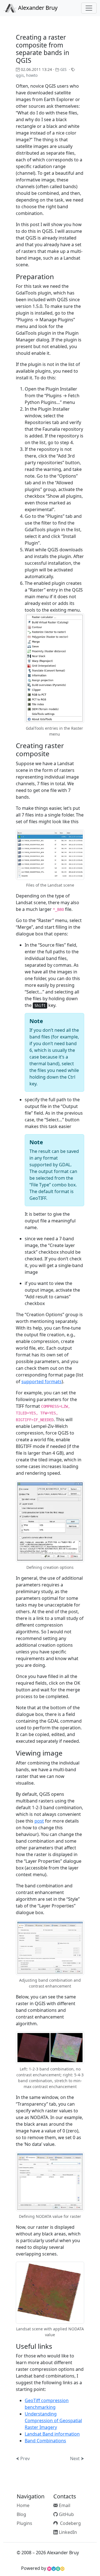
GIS (63, 69)
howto (32, 75)
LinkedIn (67, 2532)
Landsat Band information (52, 2434)
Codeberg (69, 2523)
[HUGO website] (56, 2568)
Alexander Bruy (37, 8)
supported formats (42, 1382)
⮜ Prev (23, 2458)
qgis (20, 75)
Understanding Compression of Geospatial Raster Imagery (53, 2421)
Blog (21, 2514)
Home (23, 2505)
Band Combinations (45, 2441)
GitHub (66, 2514)
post (39, 1821)
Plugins (24, 2523)
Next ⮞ (77, 2458)
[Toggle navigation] (89, 8)
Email (64, 2505)
